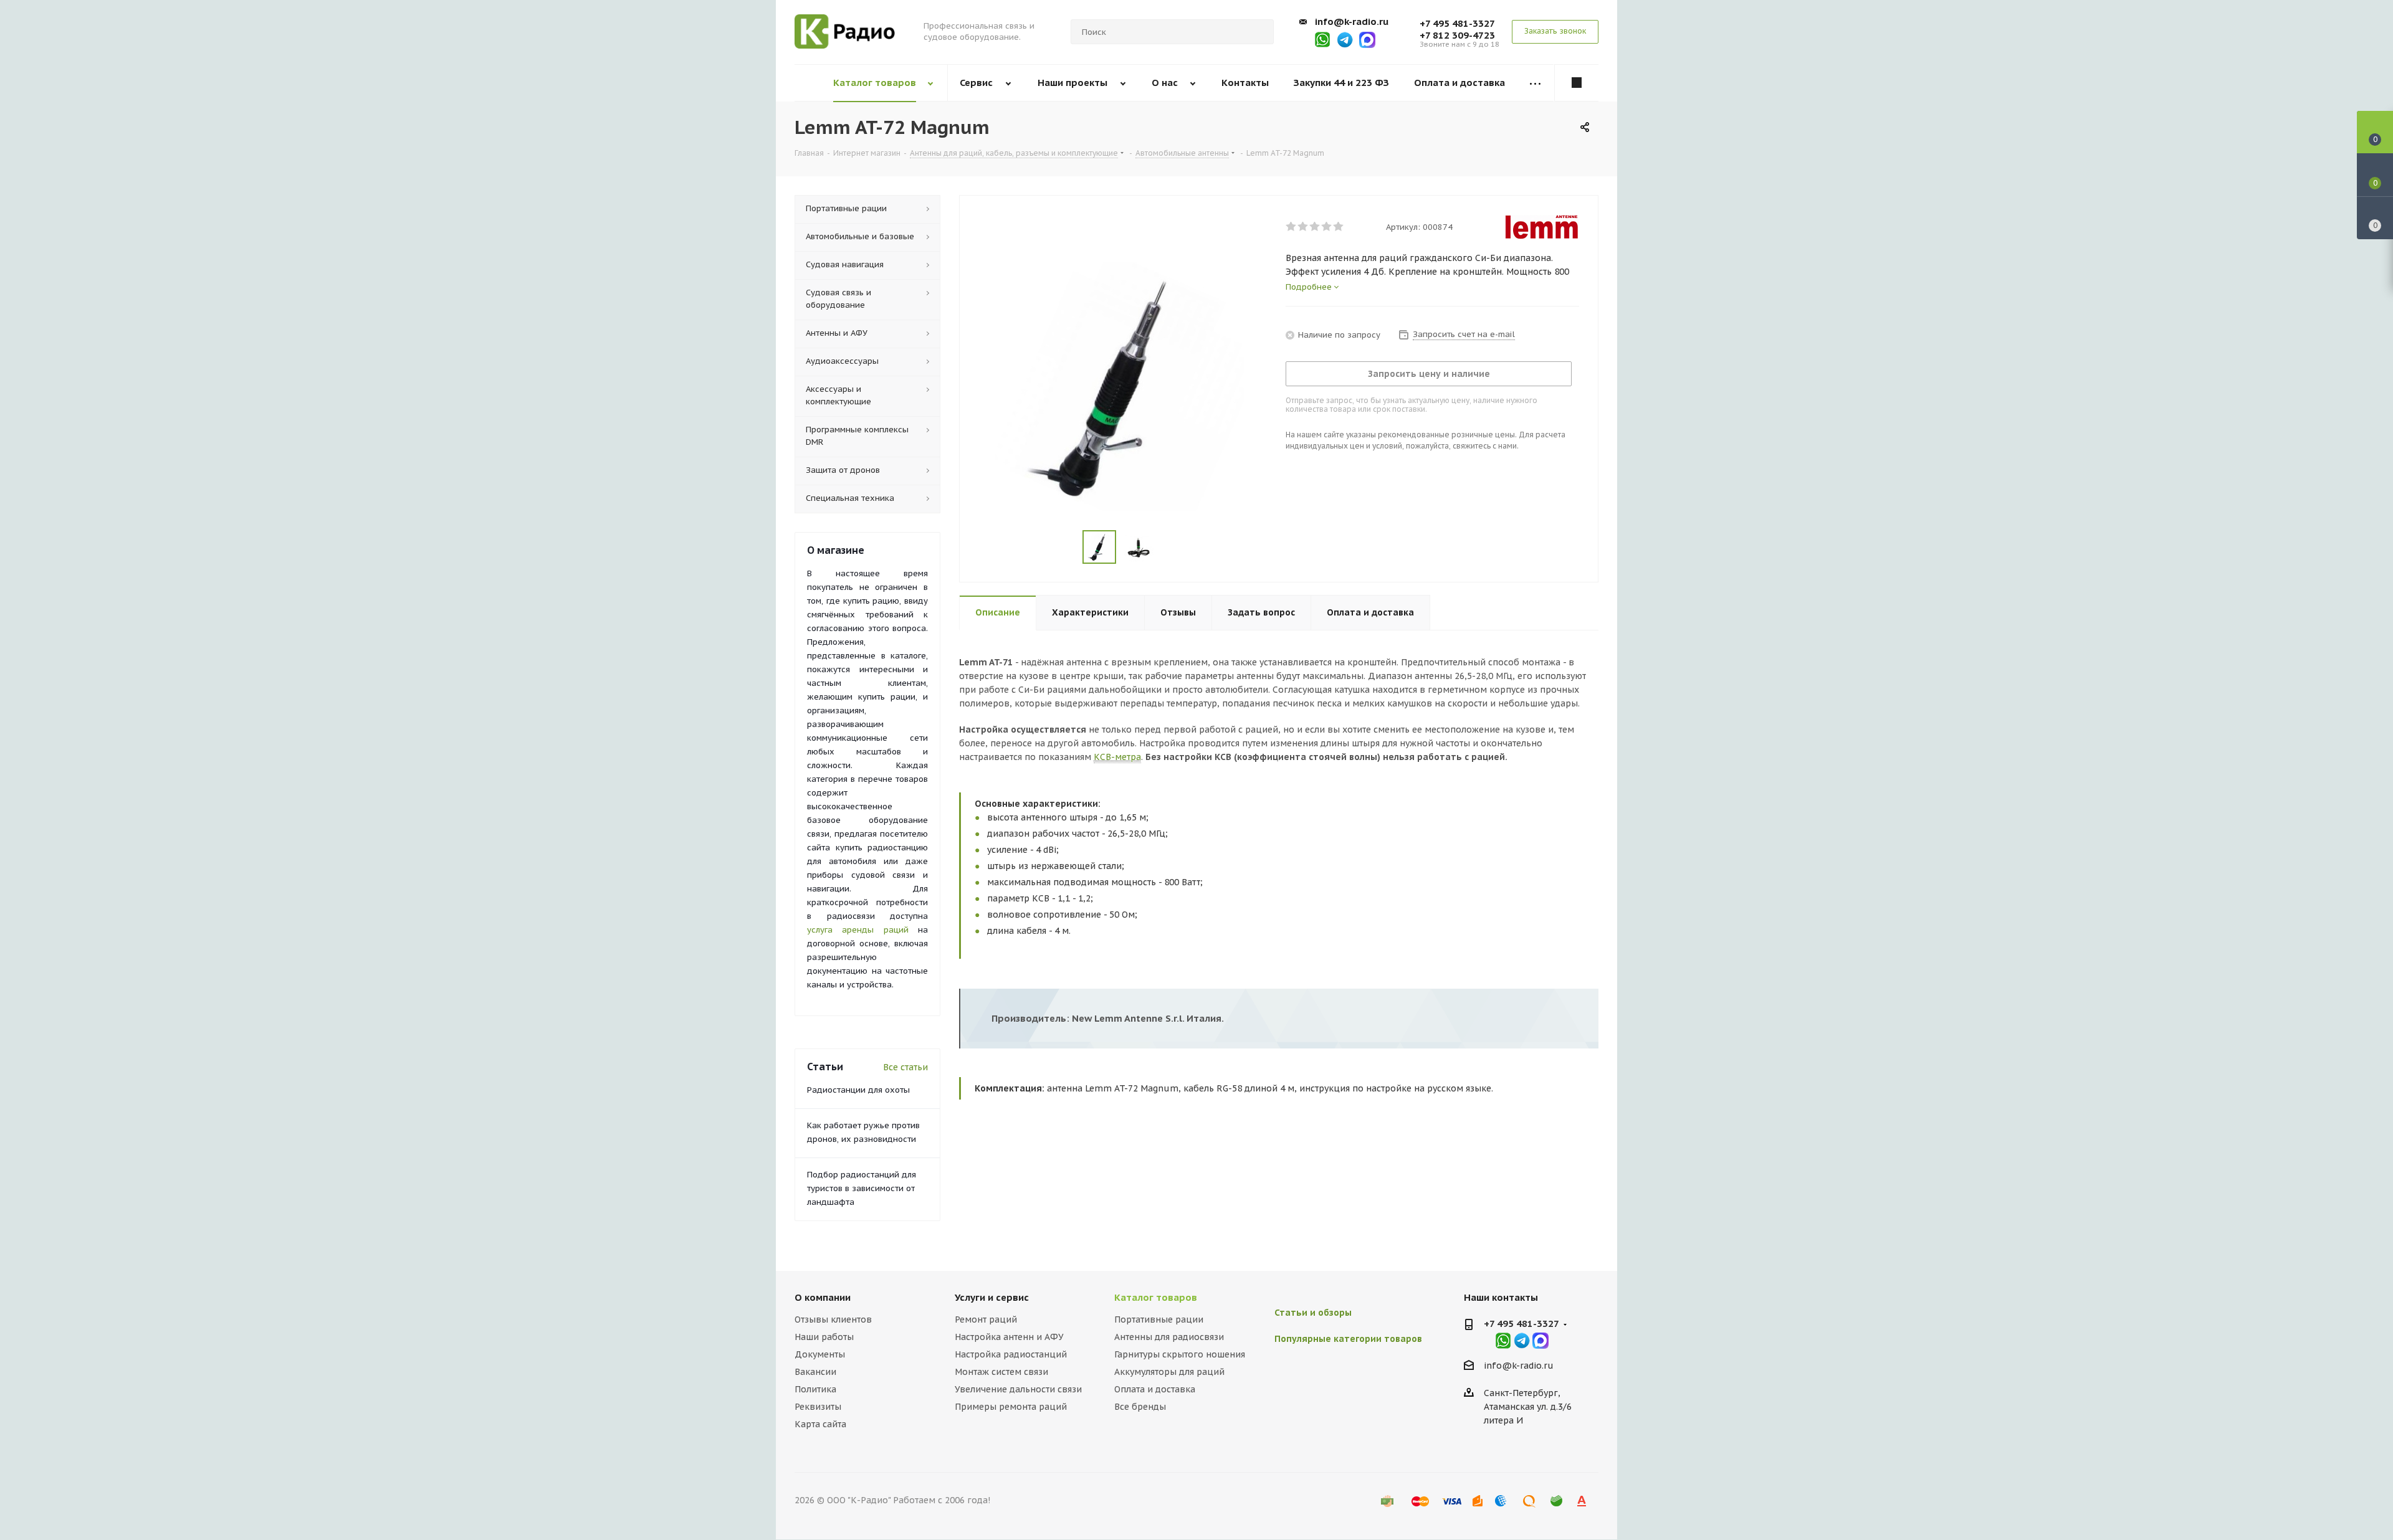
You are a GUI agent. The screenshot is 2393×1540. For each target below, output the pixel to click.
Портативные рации (1159, 1319)
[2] (1303, 227)
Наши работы (824, 1337)
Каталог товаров (1156, 1297)
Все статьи (905, 1067)
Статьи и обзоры (1313, 1313)
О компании (823, 1297)
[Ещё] (1536, 83)
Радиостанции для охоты (858, 1090)
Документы (820, 1354)
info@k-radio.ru (1352, 21)
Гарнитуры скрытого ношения (1180, 1354)
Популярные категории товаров (1348, 1339)
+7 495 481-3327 (1457, 23)
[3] (1315, 227)
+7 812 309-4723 (1457, 35)
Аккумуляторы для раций (1169, 1372)
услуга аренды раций (858, 930)
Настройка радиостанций (1011, 1354)
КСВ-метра (1117, 757)
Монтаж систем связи (1001, 1372)
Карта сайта (820, 1424)
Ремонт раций (986, 1319)
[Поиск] (1259, 32)
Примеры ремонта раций (1011, 1407)
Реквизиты (818, 1407)
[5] (1339, 227)
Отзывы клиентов (833, 1319)
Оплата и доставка (1155, 1389)
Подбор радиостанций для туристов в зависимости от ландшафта (862, 1188)
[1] (1292, 227)
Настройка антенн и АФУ (1009, 1337)
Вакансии (815, 1372)
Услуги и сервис (992, 1297)
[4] (1327, 227)
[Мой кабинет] (1577, 83)
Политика (815, 1389)
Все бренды (1140, 1407)
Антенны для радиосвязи (1169, 1337)
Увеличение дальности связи (1018, 1389)
